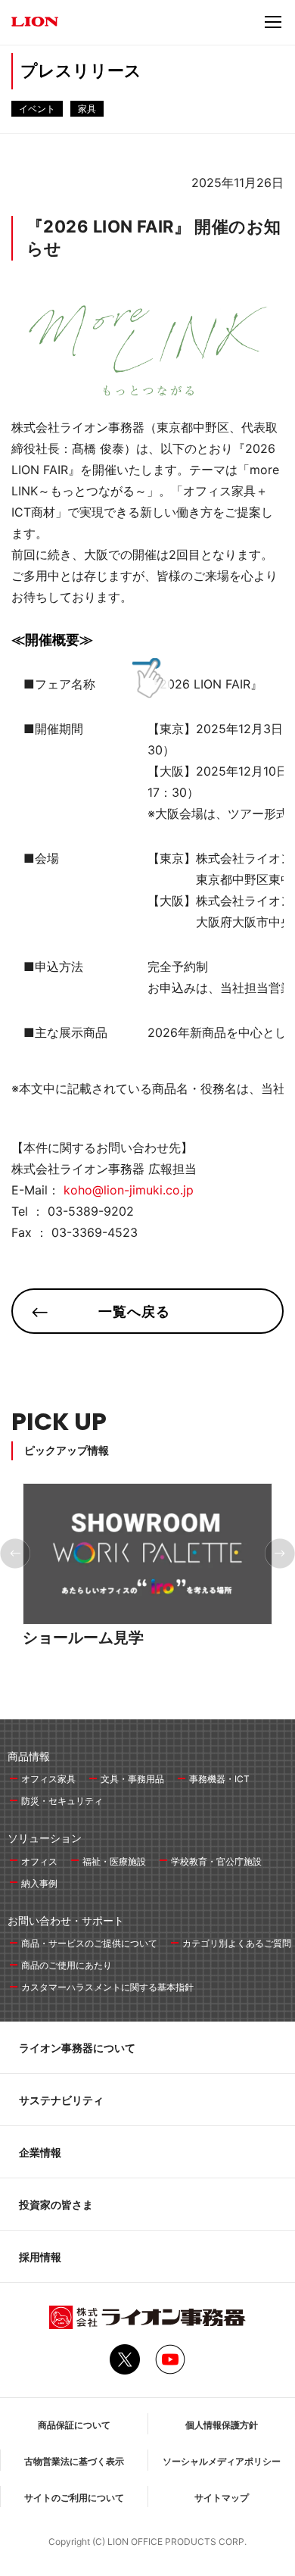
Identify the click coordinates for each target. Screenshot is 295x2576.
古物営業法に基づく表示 (74, 2461)
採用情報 (40, 2257)
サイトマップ (222, 2498)
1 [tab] (134, 1672)
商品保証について (74, 2425)
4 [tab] (161, 1672)
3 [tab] (152, 1672)
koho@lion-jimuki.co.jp (129, 1190)
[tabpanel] (147, 1582)
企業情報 (40, 2152)
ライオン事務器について (77, 2048)
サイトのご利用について (74, 2498)
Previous (15, 1553)
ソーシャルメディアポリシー (222, 2461)
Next (280, 1553)
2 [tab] (143, 1672)
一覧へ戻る (134, 1311)
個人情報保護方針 (222, 2425)
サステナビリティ (61, 2100)
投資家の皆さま (56, 2204)
